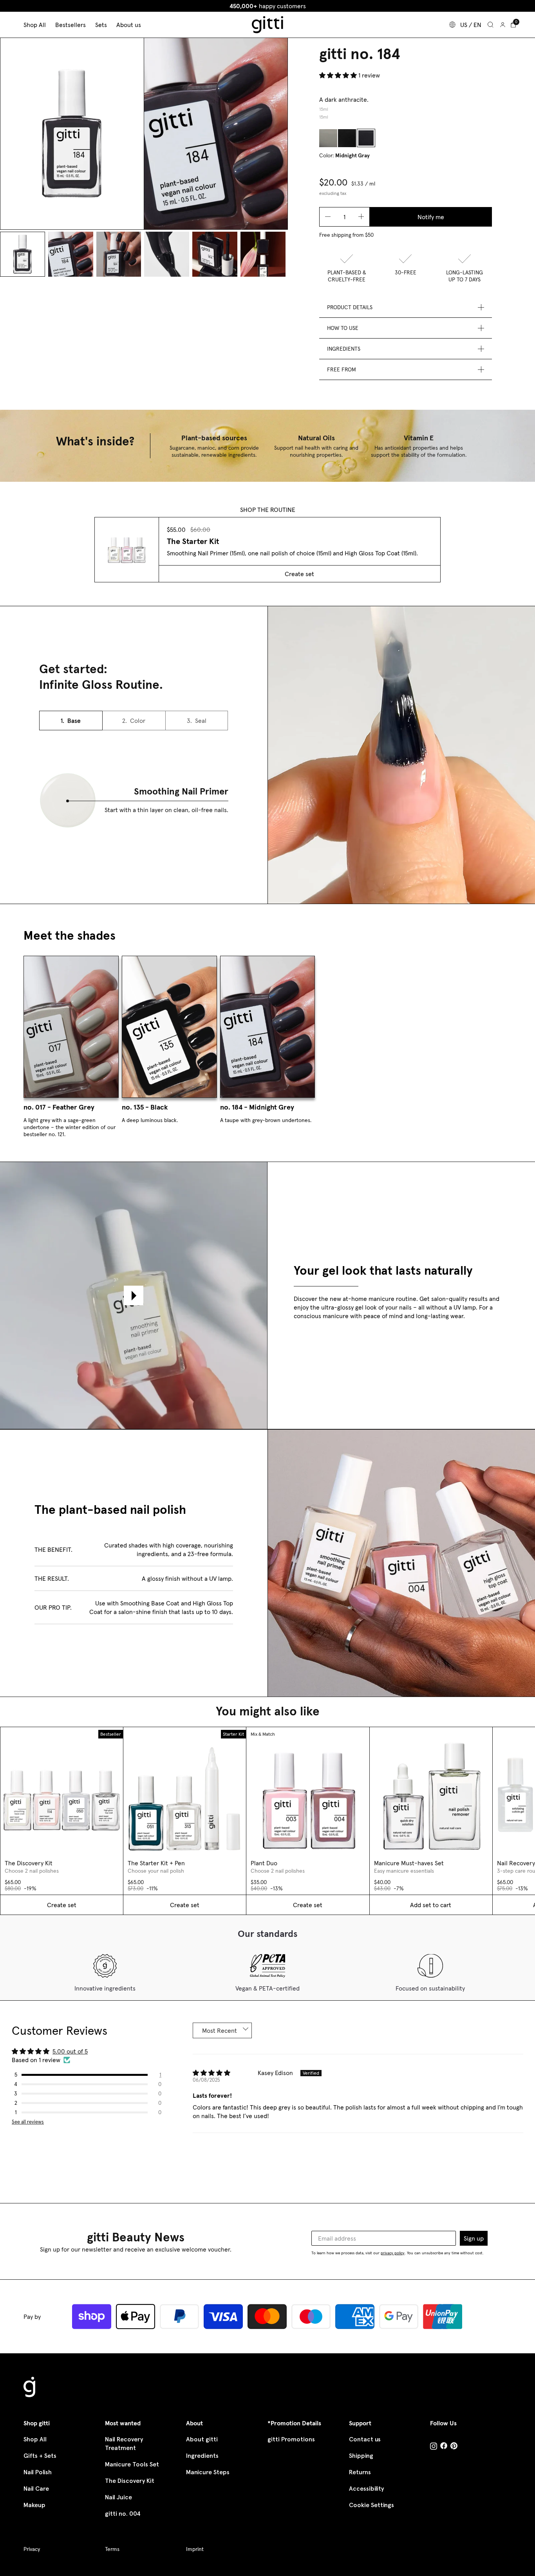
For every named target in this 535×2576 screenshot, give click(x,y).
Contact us (365, 2439)
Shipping (361, 2456)
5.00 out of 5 (70, 2051)
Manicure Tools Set (132, 2464)
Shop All (35, 2439)
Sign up (474, 2238)
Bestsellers (70, 25)
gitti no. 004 (123, 2514)
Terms (112, 2549)
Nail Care (36, 2489)
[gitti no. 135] (347, 138)
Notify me (431, 217)
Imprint (195, 2549)
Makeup (34, 2505)
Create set (299, 574)
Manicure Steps (208, 2472)
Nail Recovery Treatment (124, 2444)
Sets (101, 25)
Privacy (32, 2549)
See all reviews (28, 2122)
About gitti (202, 2439)
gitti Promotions (291, 2439)
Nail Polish (38, 2472)
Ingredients (202, 2456)
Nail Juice (118, 2497)
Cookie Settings (371, 2505)
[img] (211, 2074)
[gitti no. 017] (328, 138)
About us (129, 25)
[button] (339, 75)
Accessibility (366, 2489)
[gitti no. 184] (366, 138)
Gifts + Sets (40, 2456)
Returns (360, 2472)
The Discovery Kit (130, 2481)
